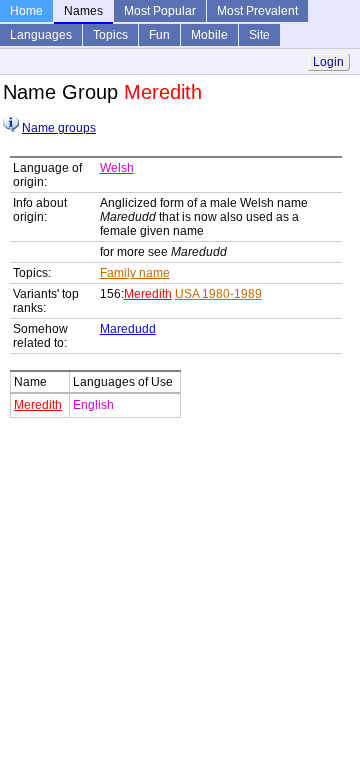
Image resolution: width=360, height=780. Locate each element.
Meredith (148, 294)
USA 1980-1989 (218, 294)
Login (328, 62)
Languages (41, 35)
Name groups (59, 128)
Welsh (117, 168)
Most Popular (160, 11)
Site (259, 35)
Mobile (209, 35)
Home (26, 11)
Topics (110, 35)
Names (83, 11)
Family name (135, 273)
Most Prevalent (257, 11)
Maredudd (128, 329)
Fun (159, 35)
